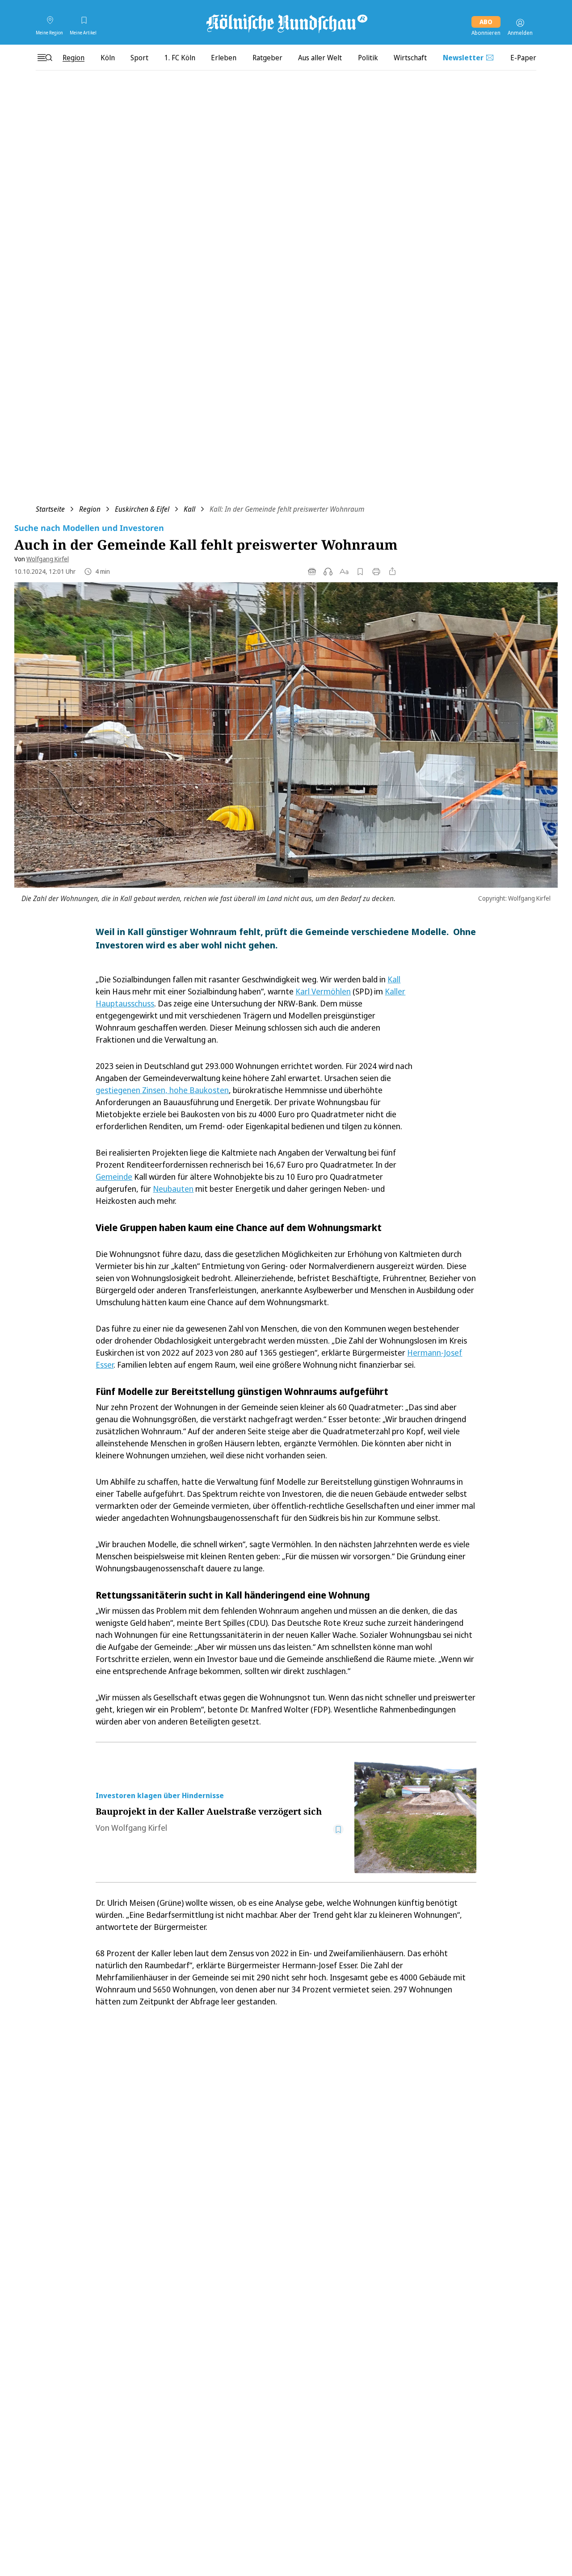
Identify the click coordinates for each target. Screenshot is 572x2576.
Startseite (50, 509)
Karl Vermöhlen (323, 991)
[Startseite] (286, 23)
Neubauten (173, 1189)
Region (90, 509)
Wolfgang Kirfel (48, 559)
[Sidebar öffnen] (45, 58)
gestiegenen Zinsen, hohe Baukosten (162, 1090)
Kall (189, 509)
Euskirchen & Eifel (142, 509)
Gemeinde (114, 1177)
